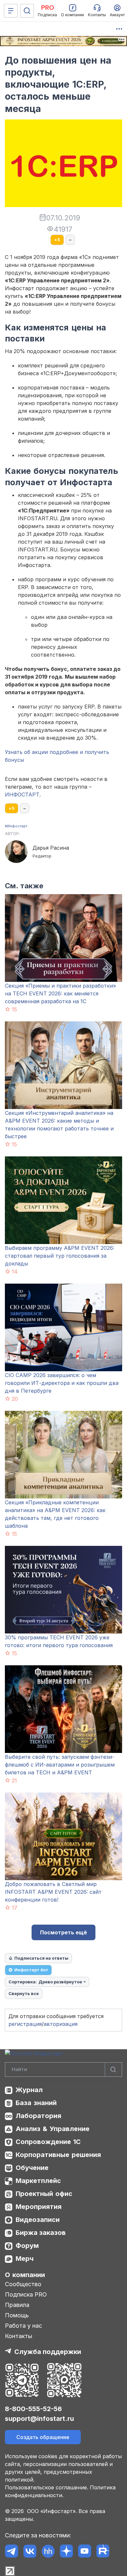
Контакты (19, 2336)
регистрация (25, 2024)
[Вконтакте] (30, 2551)
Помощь (17, 2315)
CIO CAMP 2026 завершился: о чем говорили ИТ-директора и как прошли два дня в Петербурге (62, 1383)
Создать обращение (43, 2437)
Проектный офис (44, 2194)
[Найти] (113, 2070)
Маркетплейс (38, 2181)
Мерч (25, 2259)
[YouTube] (85, 2551)
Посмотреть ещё (63, 1932)
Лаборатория (38, 2116)
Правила (17, 2305)
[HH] (48, 2551)
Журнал (29, 2090)
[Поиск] (27, 11)
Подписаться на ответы (41, 1958)
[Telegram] (12, 2551)
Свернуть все (24, 1993)
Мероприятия (39, 2207)
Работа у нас (23, 2326)
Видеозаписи (38, 2220)
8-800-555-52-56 (33, 2409)
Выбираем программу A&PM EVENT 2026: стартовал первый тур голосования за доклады (60, 1256)
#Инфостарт (16, 826)
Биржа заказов (41, 2233)
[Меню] (11, 11)
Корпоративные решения (58, 2155)
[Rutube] (103, 2551)
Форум (27, 2246)
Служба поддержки (48, 2352)
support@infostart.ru (39, 2419)
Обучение (32, 2168)
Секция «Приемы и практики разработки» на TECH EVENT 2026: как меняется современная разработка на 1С (60, 993)
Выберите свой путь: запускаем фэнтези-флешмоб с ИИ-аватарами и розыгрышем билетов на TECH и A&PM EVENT (60, 1765)
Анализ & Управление (53, 2129)
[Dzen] (66, 2551)
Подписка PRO (26, 2294)
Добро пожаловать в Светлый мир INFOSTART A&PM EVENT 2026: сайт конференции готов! (53, 1892)
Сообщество (23, 2284)
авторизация (61, 2024)
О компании (25, 2275)
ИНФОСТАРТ (22, 795)
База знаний (36, 2103)
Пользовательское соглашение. (47, 2487)
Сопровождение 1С (48, 2142)
